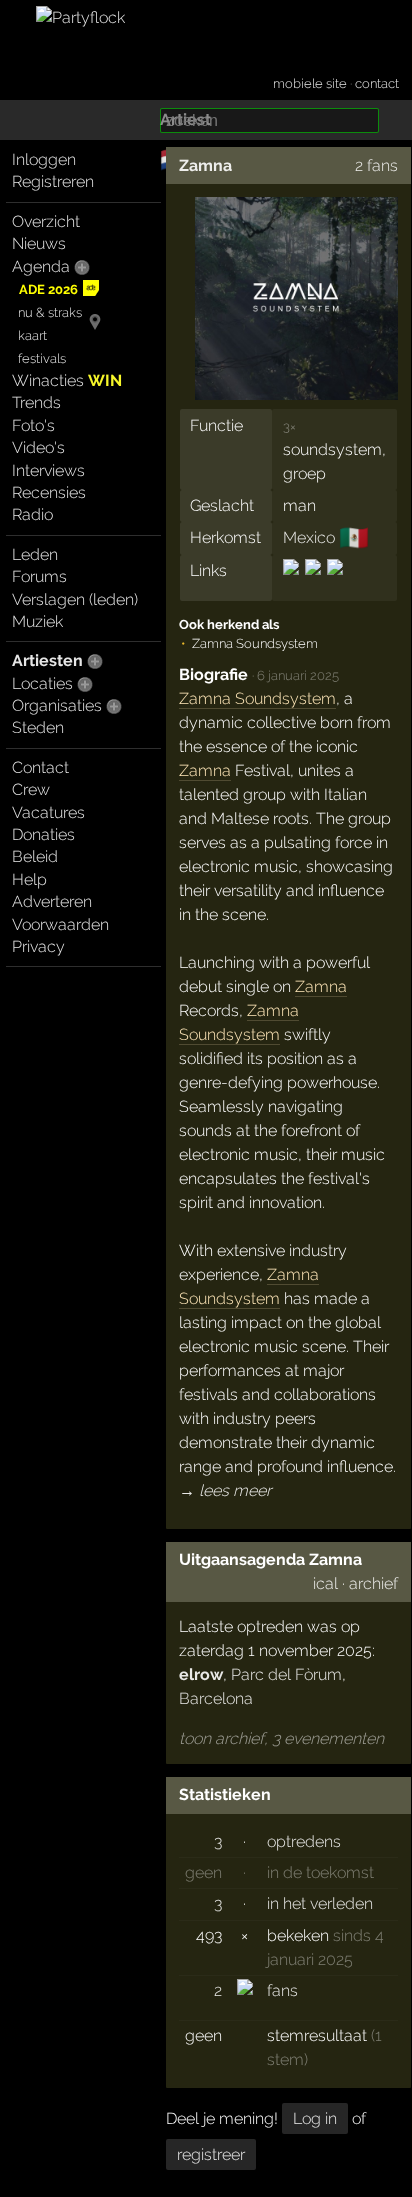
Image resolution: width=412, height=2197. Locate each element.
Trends (36, 402)
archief (373, 1583)
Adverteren (52, 901)
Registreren (53, 181)
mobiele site (310, 83)
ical (325, 1583)
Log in (315, 2118)
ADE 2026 (48, 289)
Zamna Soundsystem (257, 698)
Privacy (38, 946)
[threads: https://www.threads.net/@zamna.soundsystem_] (333, 584)
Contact (40, 767)
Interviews (48, 470)
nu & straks (50, 312)
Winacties (67, 380)
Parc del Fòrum (286, 1674)
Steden (38, 727)
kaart (32, 335)
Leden (35, 554)
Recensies (49, 492)
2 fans (376, 165)
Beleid (35, 856)
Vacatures (48, 812)
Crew (31, 789)
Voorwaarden (60, 924)
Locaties (42, 683)
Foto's (33, 425)
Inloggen (44, 159)
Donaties (43, 834)
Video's (38, 447)
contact (377, 83)
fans (282, 1990)
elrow (201, 1674)
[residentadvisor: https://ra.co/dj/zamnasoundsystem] (313, 584)
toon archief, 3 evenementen (281, 1738)
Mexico (309, 537)
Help (29, 879)
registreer (211, 2154)
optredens (304, 1841)
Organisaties (57, 705)
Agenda (41, 266)
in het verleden (320, 1903)
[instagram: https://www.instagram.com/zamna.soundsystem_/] (292, 584)
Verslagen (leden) (75, 599)
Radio (32, 514)
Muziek (37, 621)
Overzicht (46, 221)
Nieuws (39, 243)
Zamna (205, 165)
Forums (39, 576)
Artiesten (47, 660)
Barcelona (216, 1698)
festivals (42, 358)
